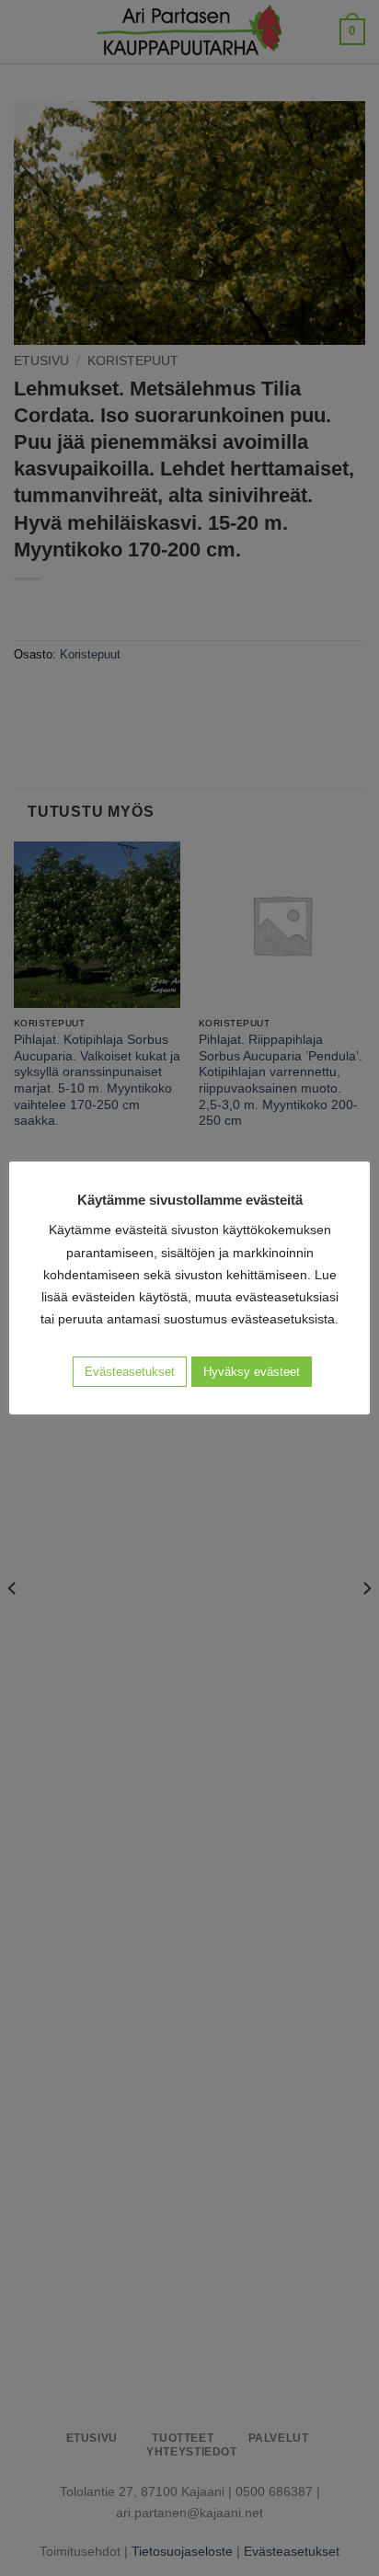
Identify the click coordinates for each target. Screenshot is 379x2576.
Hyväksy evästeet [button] (252, 1372)
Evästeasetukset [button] (130, 1372)
